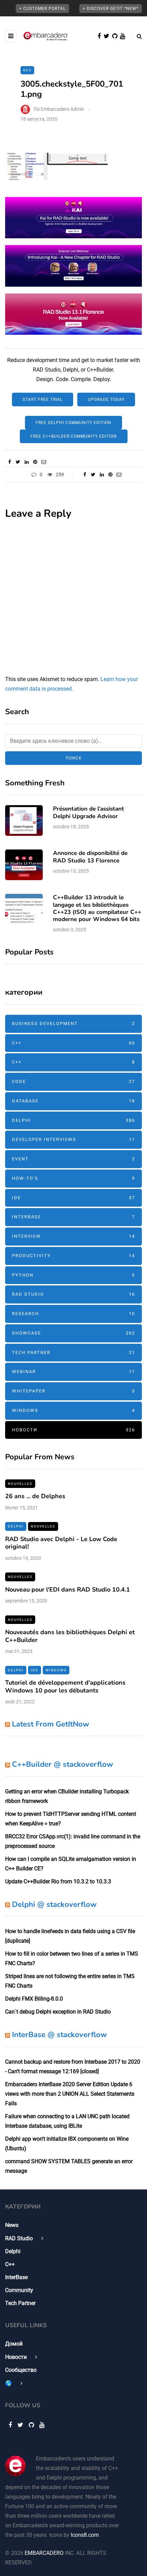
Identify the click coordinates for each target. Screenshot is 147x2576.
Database (73, 1101)
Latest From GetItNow (51, 1724)
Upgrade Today (106, 400)
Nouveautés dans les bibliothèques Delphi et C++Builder (70, 1636)
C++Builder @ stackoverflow (63, 1764)
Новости (73, 1430)
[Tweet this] (18, 462)
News (12, 2225)
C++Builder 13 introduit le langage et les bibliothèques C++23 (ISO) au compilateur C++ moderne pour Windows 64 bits (97, 908)
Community (19, 2290)
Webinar (73, 1372)
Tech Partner (73, 1352)
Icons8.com (85, 2535)
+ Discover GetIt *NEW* (111, 9)
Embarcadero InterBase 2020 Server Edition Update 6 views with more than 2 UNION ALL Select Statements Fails (70, 2094)
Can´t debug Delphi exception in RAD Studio (58, 2012)
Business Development (73, 1023)
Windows (73, 1410)
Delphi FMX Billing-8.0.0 (34, 1999)
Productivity (73, 1256)
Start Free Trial (43, 400)
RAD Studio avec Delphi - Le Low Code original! (61, 1543)
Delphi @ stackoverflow (54, 1904)
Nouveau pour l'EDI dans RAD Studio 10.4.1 (68, 1590)
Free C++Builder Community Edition (74, 436)
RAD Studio (73, 1294)
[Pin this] (35, 462)
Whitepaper (73, 1391)
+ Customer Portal (42, 9)
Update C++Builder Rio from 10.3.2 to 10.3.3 (58, 1881)
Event (73, 1159)
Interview (73, 1236)
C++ (73, 1043)
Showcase (73, 1333)
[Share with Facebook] (9, 462)
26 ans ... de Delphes (35, 1496)
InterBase (73, 1217)
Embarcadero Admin (62, 109)
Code (73, 1081)
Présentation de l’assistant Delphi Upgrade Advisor (89, 812)
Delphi (73, 1120)
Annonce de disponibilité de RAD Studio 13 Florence (90, 857)
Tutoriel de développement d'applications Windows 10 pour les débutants (65, 1686)
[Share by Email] (44, 462)
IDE (73, 1198)
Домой (14, 2344)
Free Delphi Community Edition (73, 423)
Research (73, 1314)
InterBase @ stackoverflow (59, 2035)
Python (73, 1275)
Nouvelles (20, 1484)
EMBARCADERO (44, 2553)
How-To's (73, 1178)
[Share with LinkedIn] (26, 462)
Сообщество (21, 2370)
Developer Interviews (73, 1139)
